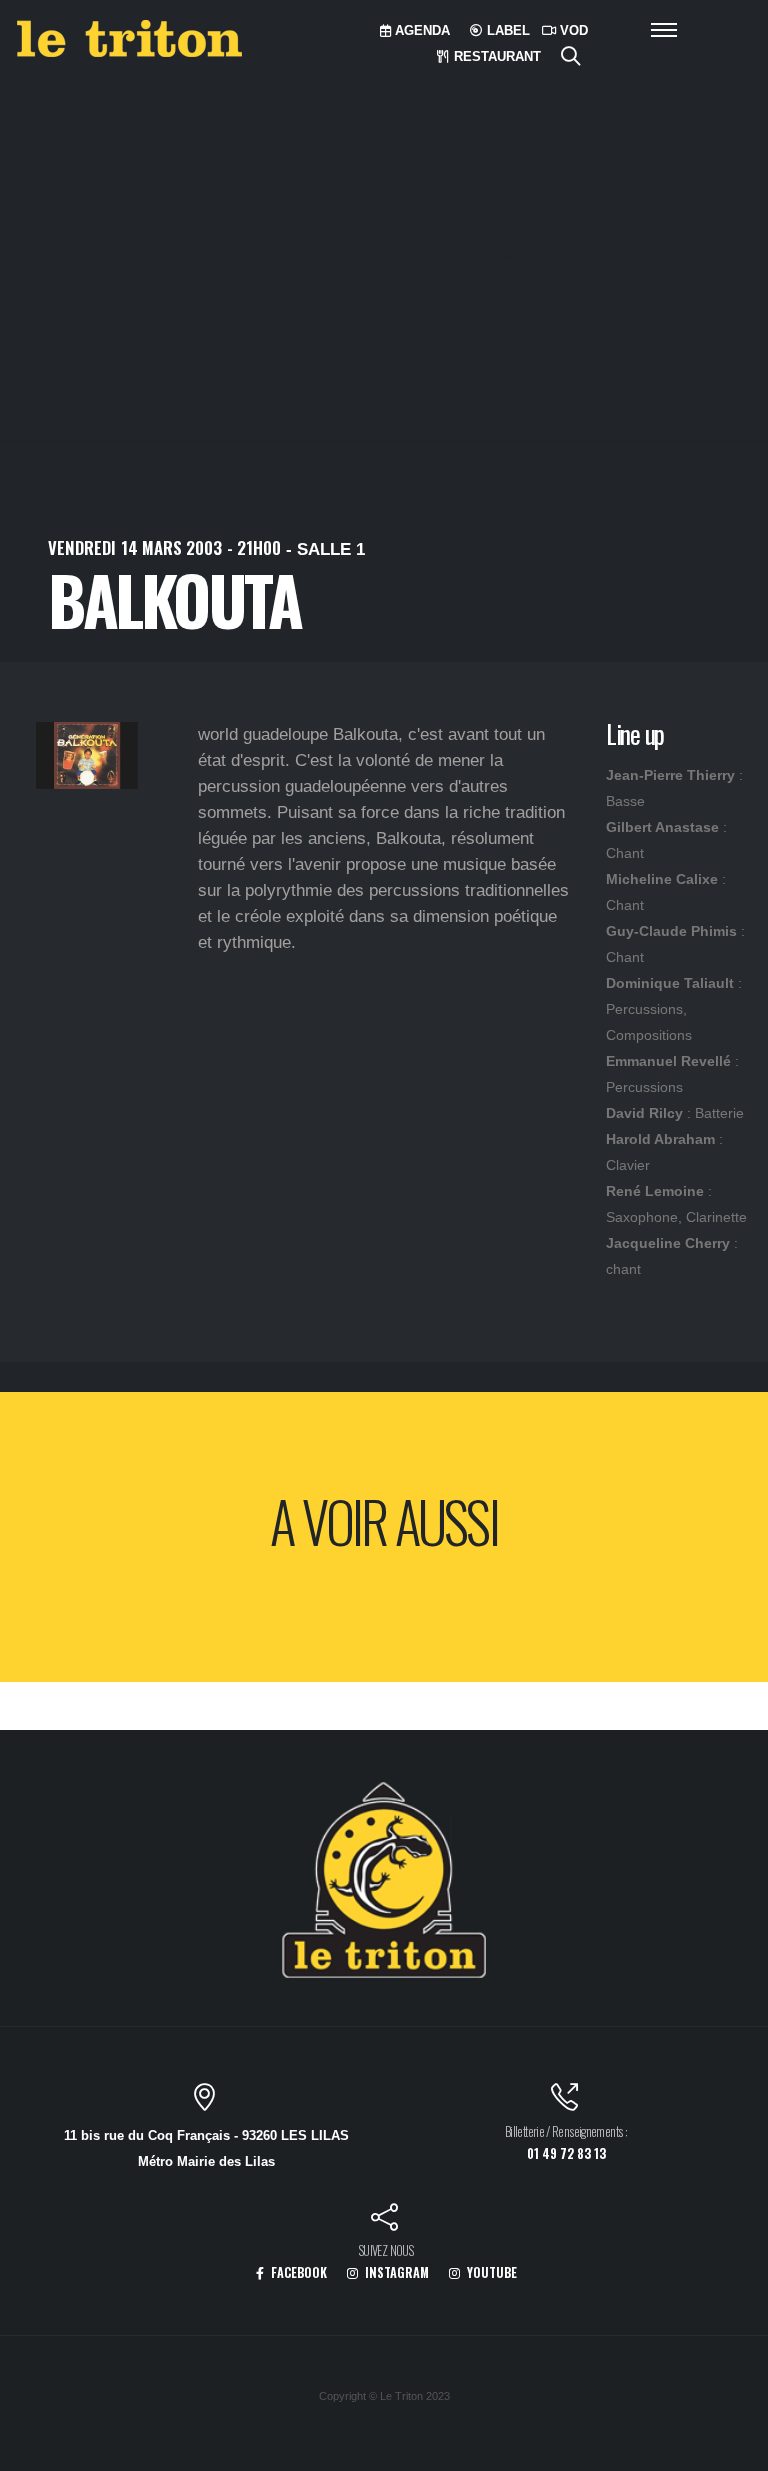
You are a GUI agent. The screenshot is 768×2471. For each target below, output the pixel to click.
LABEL (506, 30)
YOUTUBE (490, 2272)
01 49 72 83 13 (566, 2153)
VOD (572, 30)
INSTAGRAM (395, 2272)
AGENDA (420, 30)
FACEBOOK (297, 2272)
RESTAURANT (495, 56)
